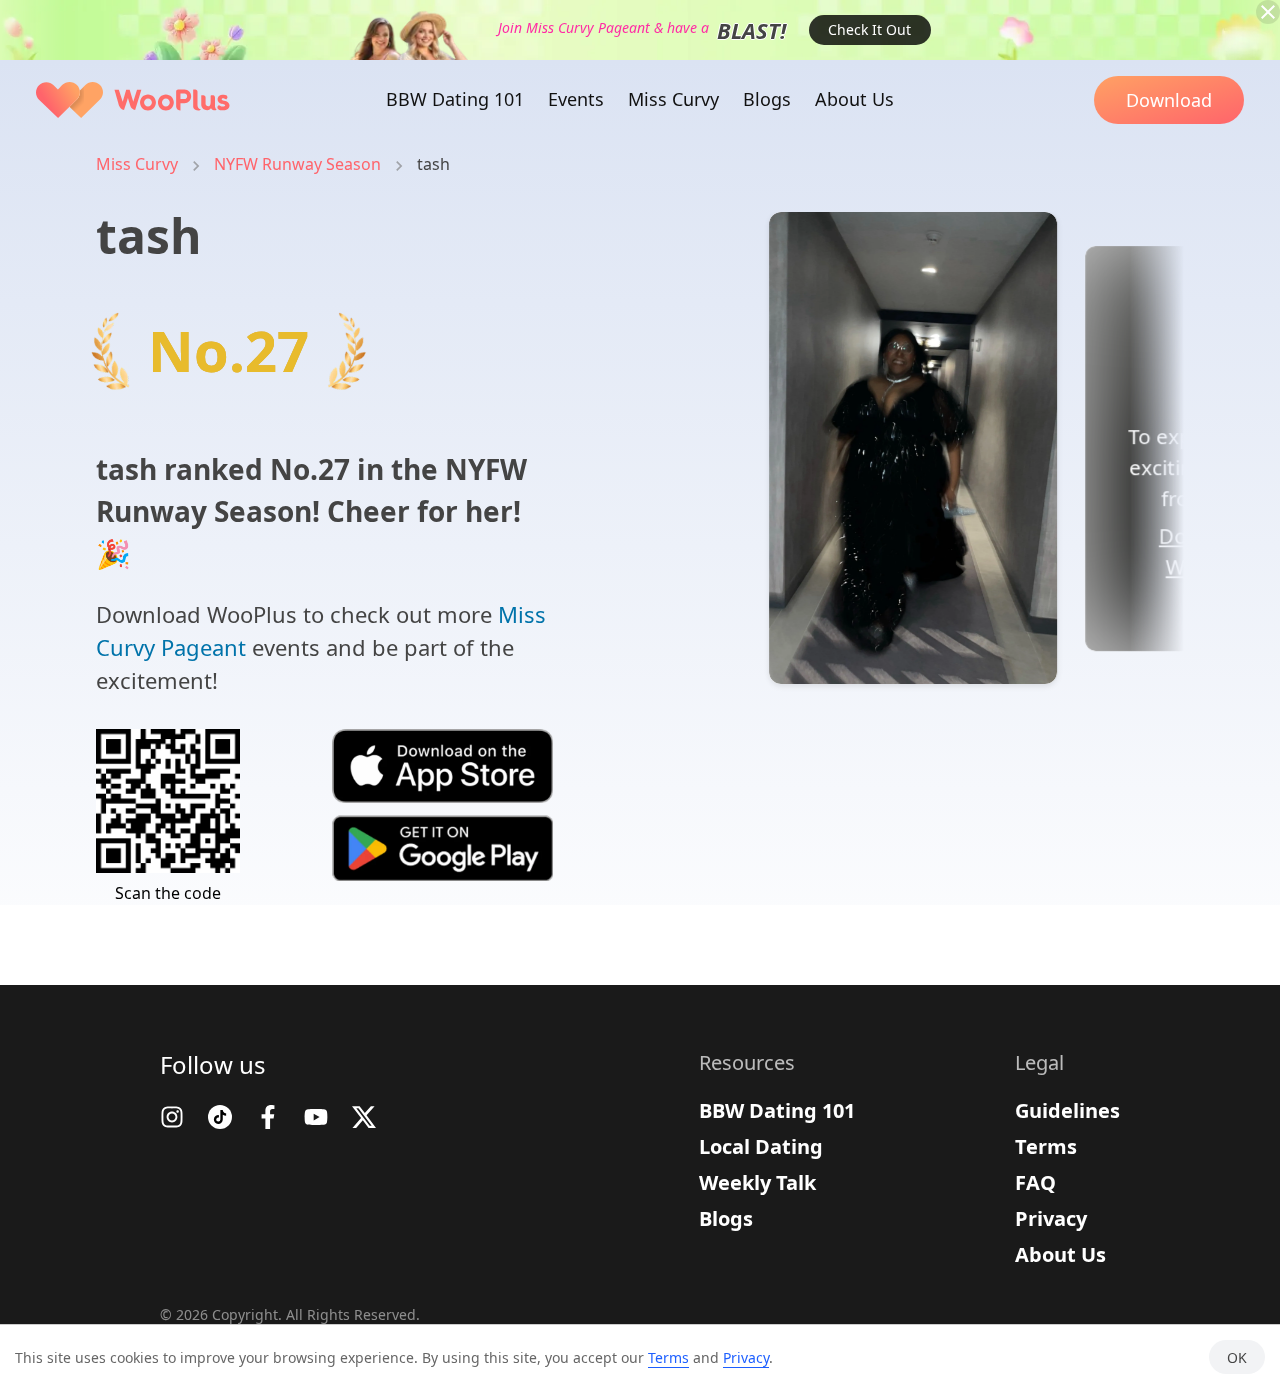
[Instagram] (172, 1117)
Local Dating (761, 1146)
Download (1169, 100)
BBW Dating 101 (777, 1110)
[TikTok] (220, 1117)
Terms (1046, 1146)
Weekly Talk (757, 1182)
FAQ (1035, 1182)
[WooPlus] (133, 100)
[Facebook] (268, 1117)
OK (1237, 1357)
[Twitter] (364, 1117)
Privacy (1051, 1218)
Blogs (726, 1218)
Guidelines (1067, 1110)
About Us (1060, 1254)
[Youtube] (316, 1117)
